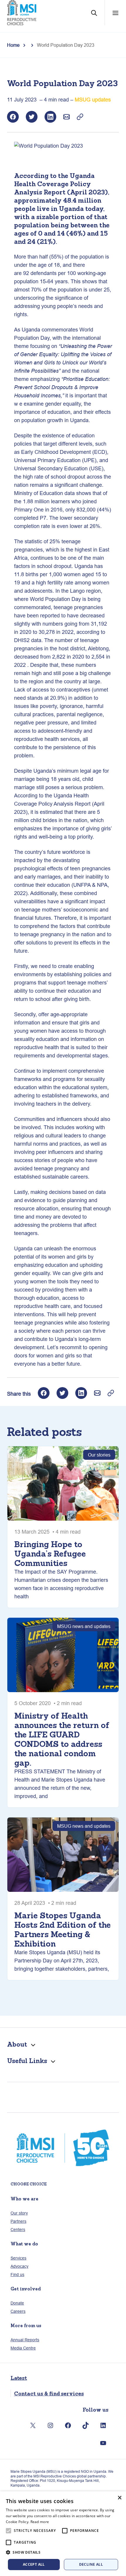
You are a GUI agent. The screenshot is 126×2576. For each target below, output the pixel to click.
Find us (17, 2275)
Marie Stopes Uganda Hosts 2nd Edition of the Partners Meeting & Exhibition (63, 1929)
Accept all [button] (34, 2564)
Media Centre (23, 2348)
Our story (19, 2213)
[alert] (63, 2534)
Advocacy (19, 2266)
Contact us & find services (49, 2393)
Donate (17, 2303)
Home (13, 45)
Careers (18, 2311)
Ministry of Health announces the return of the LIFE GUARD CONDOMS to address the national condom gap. (62, 1739)
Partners (18, 2221)
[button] (63, 2552)
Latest (19, 2378)
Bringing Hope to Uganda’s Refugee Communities (50, 1554)
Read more (40, 2522)
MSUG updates (93, 100)
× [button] (119, 2498)
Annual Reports (25, 2340)
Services (18, 2258)
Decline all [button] (91, 2564)
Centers (18, 2230)
